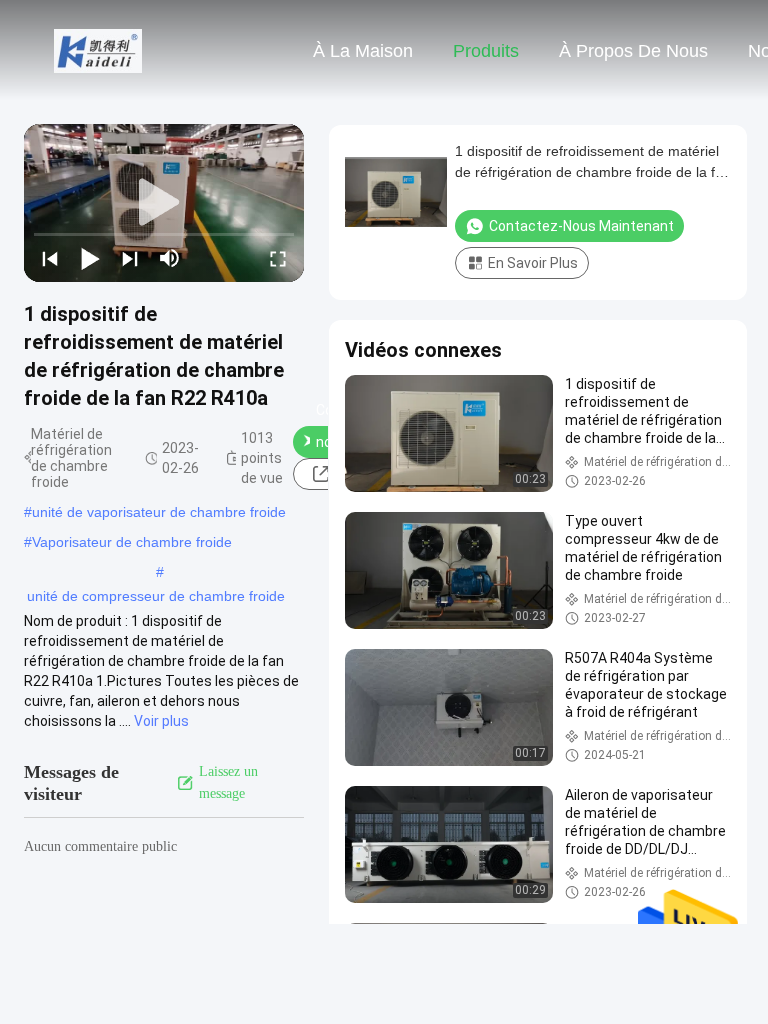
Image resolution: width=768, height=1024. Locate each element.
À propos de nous (633, 51)
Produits (486, 51)
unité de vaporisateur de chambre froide (159, 512)
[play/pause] (90, 258)
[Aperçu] (98, 50)
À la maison (363, 51)
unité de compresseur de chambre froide (156, 596)
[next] (130, 258)
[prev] (50, 258)
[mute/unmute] (170, 258)
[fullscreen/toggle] (278, 258)
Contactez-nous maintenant (581, 226)
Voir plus (161, 721)
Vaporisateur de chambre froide (132, 542)
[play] (164, 203)
